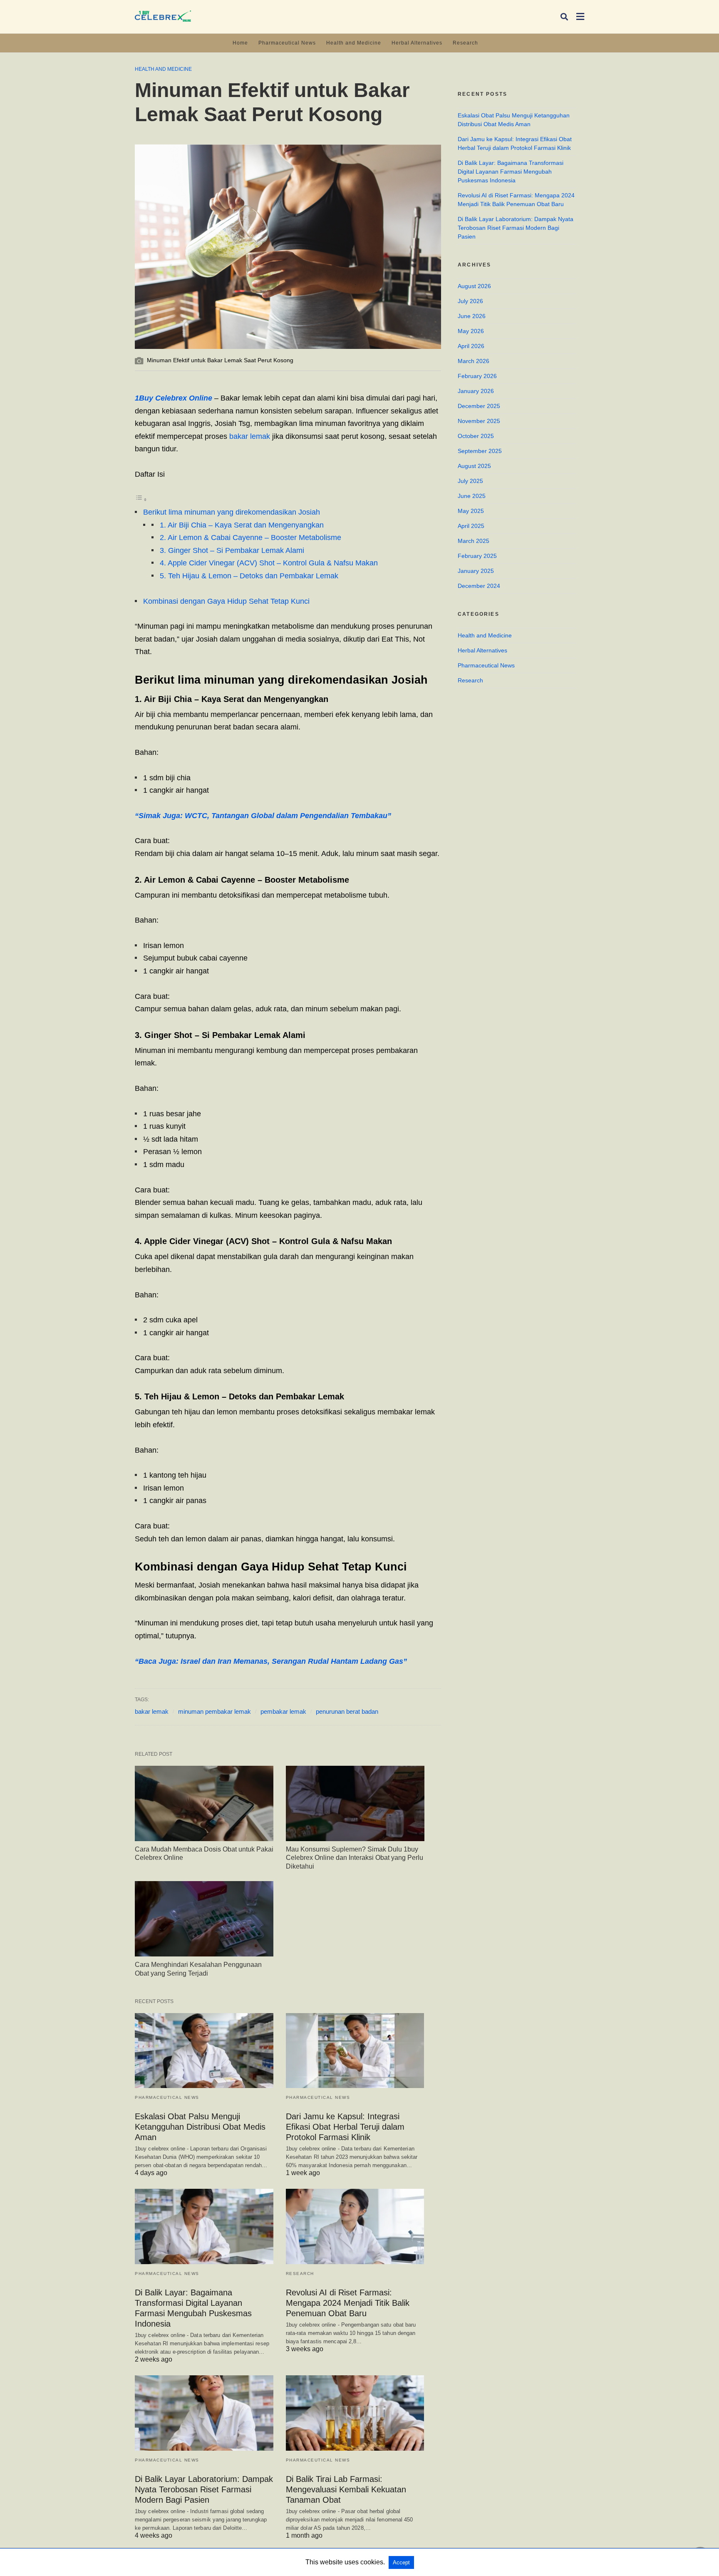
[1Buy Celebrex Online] (163, 16)
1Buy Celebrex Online (174, 398)
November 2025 (479, 421)
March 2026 (474, 361)
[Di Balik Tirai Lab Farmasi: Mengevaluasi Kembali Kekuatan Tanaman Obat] (355, 2413)
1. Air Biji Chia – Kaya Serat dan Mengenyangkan (242, 525)
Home (240, 43)
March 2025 (474, 541)
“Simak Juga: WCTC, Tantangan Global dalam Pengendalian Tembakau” (263, 816)
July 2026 (470, 301)
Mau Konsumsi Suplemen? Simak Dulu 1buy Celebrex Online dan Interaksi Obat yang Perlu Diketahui (355, 1858)
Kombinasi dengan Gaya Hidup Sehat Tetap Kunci (226, 601)
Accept (401, 2562)
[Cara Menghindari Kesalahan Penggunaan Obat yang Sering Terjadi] (204, 1919)
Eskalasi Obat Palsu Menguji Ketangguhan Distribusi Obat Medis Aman (200, 2127)
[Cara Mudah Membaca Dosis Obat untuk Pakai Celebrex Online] (204, 1803)
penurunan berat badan (347, 1711)
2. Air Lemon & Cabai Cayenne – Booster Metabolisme (250, 538)
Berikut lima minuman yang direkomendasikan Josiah (232, 512)
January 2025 (476, 571)
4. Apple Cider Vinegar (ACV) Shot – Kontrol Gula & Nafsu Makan (269, 563)
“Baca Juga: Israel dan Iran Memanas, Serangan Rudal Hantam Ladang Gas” (271, 1661)
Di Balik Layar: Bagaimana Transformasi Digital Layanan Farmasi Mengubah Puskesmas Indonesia (511, 172)
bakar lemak (250, 436)
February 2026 (477, 376)
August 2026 (474, 286)
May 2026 (471, 331)
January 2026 (476, 391)
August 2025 (474, 466)
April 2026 (471, 346)
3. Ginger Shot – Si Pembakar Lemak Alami (232, 550)
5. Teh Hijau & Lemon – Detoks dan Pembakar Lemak (249, 576)
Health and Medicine (354, 43)
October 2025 (476, 436)
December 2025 (479, 406)
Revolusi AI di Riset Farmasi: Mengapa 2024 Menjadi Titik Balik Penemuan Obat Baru (348, 2303)
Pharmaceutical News (287, 43)
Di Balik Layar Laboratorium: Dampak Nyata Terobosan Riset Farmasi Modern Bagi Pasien (204, 2489)
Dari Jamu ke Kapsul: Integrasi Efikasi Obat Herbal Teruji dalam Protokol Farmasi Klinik (345, 2127)
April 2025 (471, 526)
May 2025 (471, 511)
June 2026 (472, 316)
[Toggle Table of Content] (141, 499)
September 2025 (480, 451)
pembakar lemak (283, 1711)
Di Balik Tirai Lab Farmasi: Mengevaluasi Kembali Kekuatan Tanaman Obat (346, 2489)
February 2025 (477, 556)
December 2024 (479, 586)
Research (465, 43)
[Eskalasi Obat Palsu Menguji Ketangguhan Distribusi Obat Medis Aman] (204, 2051)
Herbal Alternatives (417, 43)
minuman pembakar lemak (214, 1711)
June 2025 (472, 496)
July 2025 (470, 481)
